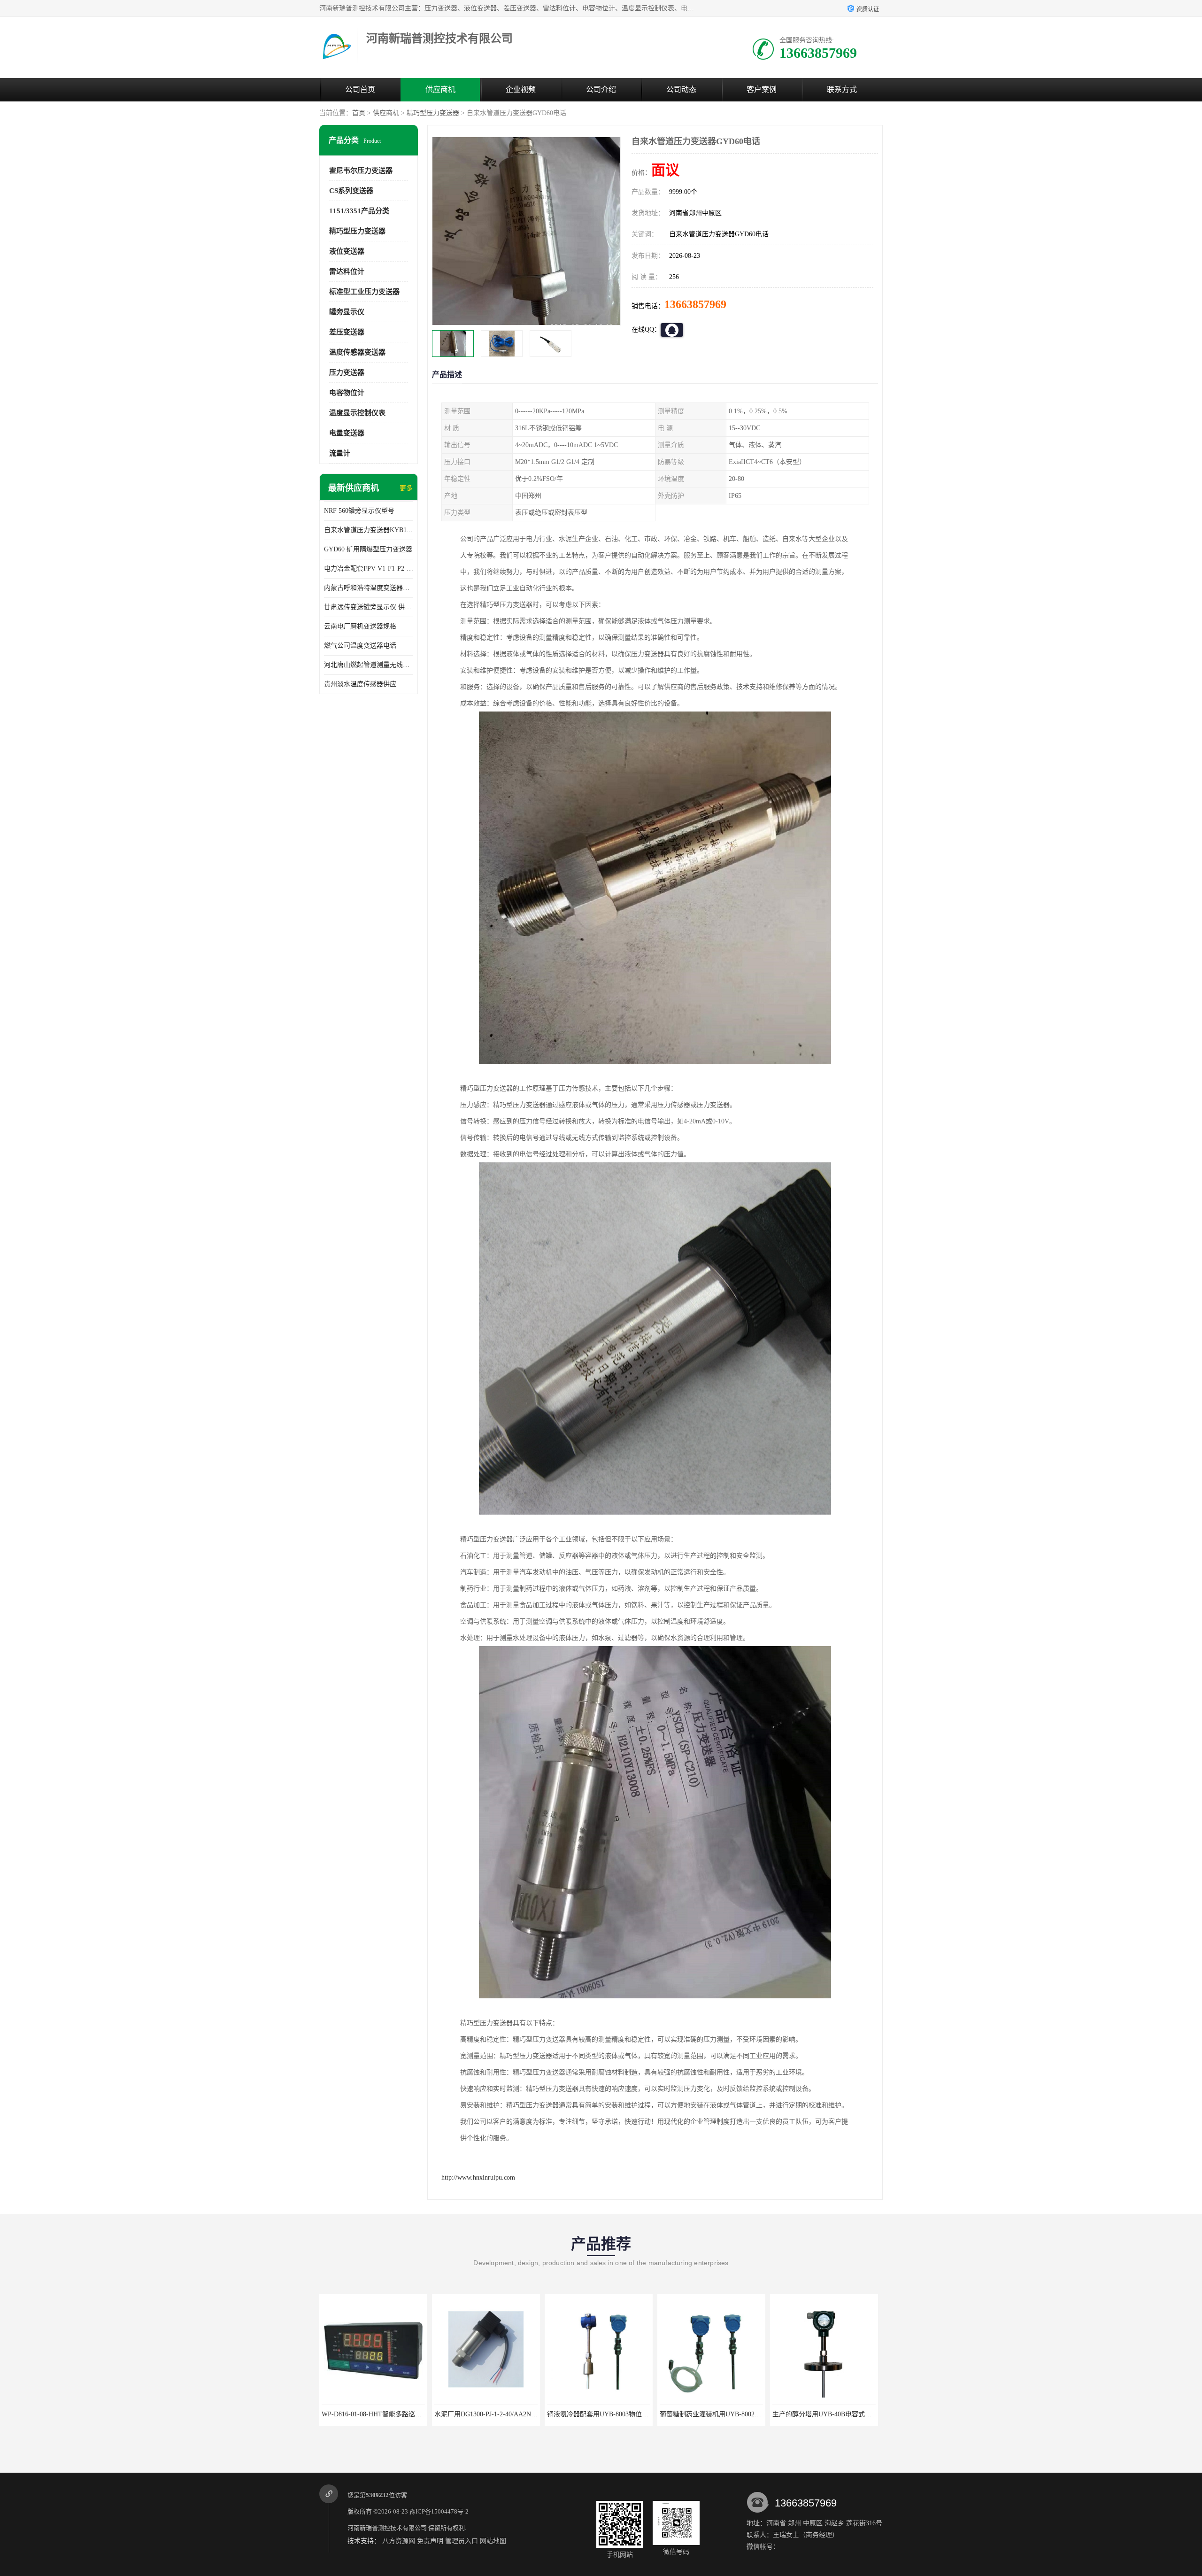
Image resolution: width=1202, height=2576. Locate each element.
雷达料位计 (347, 271)
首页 (359, 113)
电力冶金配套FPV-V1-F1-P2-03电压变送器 (369, 569)
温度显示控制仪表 (357, 413)
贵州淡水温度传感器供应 (360, 684)
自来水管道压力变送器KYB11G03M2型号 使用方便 (369, 530)
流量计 (340, 453)
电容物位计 (347, 393)
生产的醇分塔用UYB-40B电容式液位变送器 (643, 2414)
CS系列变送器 (351, 191)
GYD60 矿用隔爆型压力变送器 (368, 549)
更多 (406, 488)
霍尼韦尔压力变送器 (361, 170)
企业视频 (521, 89)
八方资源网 (399, 2541)
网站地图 (493, 2541)
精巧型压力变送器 (433, 113)
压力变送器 (347, 372)
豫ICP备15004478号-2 (439, 2511)
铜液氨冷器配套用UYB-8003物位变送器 (413, 2414)
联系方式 (842, 89)
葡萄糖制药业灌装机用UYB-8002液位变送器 (532, 2414)
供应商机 (440, 89)
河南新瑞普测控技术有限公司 (387, 2528)
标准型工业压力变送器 (364, 292)
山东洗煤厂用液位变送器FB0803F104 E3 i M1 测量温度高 (776, 2414)
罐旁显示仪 (347, 312)
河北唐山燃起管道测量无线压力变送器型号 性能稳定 (369, 665)
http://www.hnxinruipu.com (478, 2178)
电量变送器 (347, 433)
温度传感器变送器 (357, 352)
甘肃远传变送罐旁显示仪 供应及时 (369, 607)
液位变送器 (347, 251)
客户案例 (762, 89)
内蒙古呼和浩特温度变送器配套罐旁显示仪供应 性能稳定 (369, 588)
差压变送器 (347, 332)
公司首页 (360, 89)
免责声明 (430, 2541)
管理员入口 (462, 2541)
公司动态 (681, 89)
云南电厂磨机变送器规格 (360, 626)
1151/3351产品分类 (359, 211)
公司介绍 (601, 89)
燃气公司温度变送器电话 (360, 646)
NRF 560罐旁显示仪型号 (359, 511)
